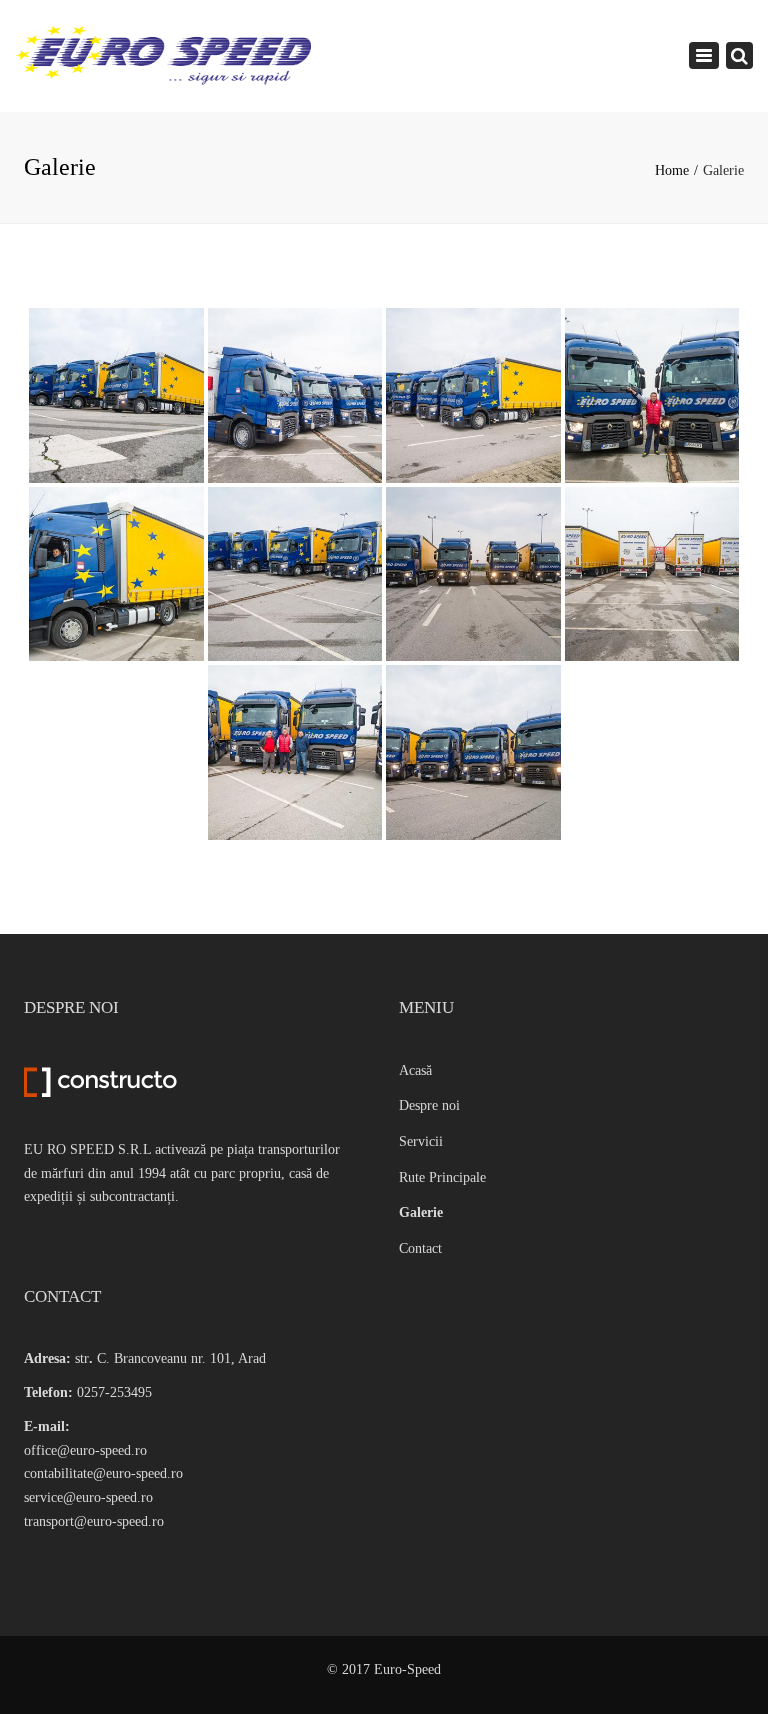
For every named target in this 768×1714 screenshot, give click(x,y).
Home (672, 170)
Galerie (421, 1212)
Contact (420, 1248)
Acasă (415, 1070)
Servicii (421, 1141)
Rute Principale (442, 1177)
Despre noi (429, 1105)
